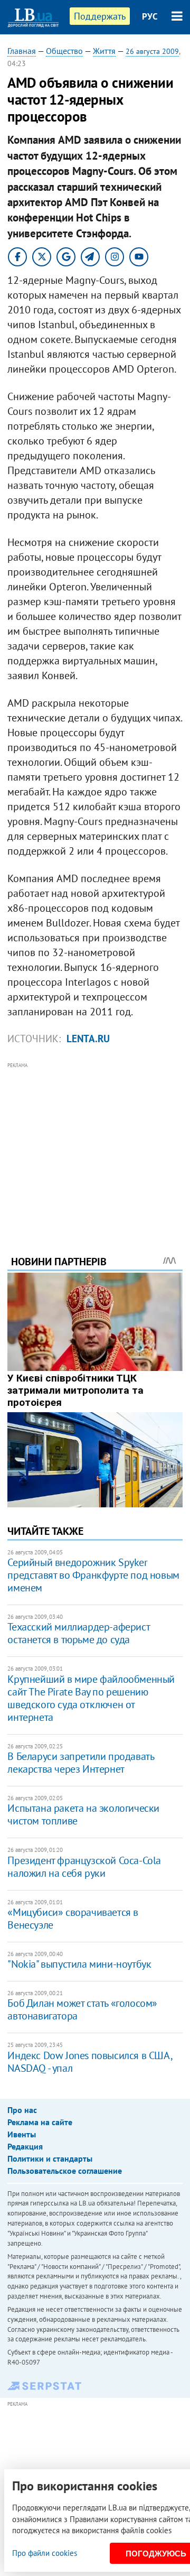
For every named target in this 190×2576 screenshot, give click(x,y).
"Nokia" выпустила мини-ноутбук (79, 1964)
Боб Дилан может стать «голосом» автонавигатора (82, 2009)
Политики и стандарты (50, 2158)
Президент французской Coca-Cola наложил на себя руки (84, 1867)
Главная (22, 51)
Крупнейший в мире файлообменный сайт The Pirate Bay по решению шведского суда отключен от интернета (91, 1698)
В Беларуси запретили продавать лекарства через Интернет (80, 1763)
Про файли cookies (45, 2553)
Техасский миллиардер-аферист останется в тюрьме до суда (78, 1633)
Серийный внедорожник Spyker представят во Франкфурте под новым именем (93, 1575)
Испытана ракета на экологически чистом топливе (83, 1814)
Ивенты (22, 2134)
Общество (64, 51)
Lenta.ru (88, 1039)
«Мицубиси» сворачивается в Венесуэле (73, 1919)
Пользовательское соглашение (65, 2171)
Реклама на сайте (40, 2122)
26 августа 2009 (152, 51)
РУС (150, 16)
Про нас (22, 2110)
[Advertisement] (95, 1144)
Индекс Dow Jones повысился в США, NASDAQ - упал (89, 2062)
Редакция (25, 2146)
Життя (104, 51)
